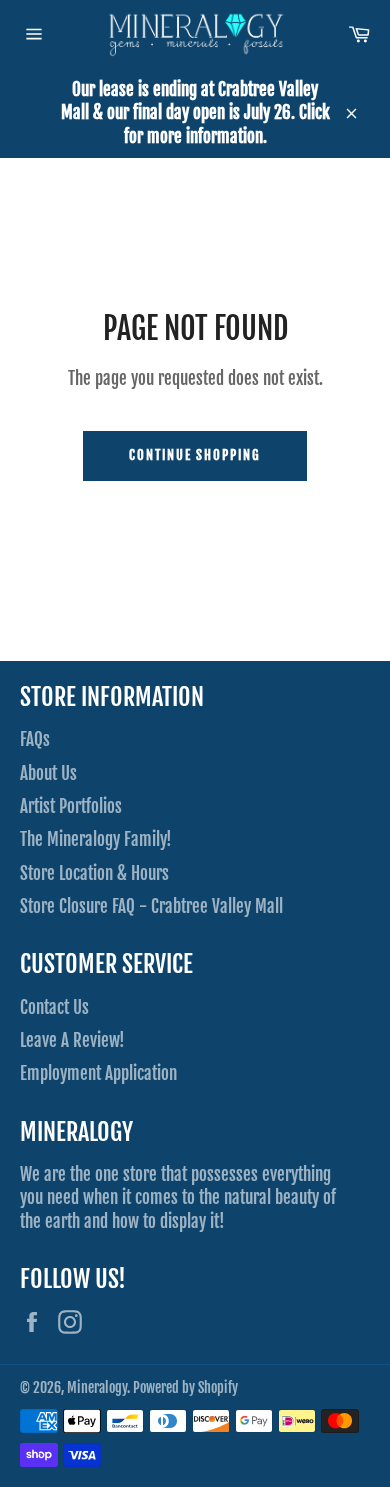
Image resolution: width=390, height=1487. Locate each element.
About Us (48, 773)
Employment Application (98, 1073)
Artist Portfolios (71, 806)
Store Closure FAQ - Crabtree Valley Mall (151, 906)
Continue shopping (195, 455)
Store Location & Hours (94, 873)
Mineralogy (97, 1387)
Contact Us (54, 1007)
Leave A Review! (72, 1040)
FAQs (35, 739)
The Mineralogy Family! (96, 839)
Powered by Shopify (185, 1387)
